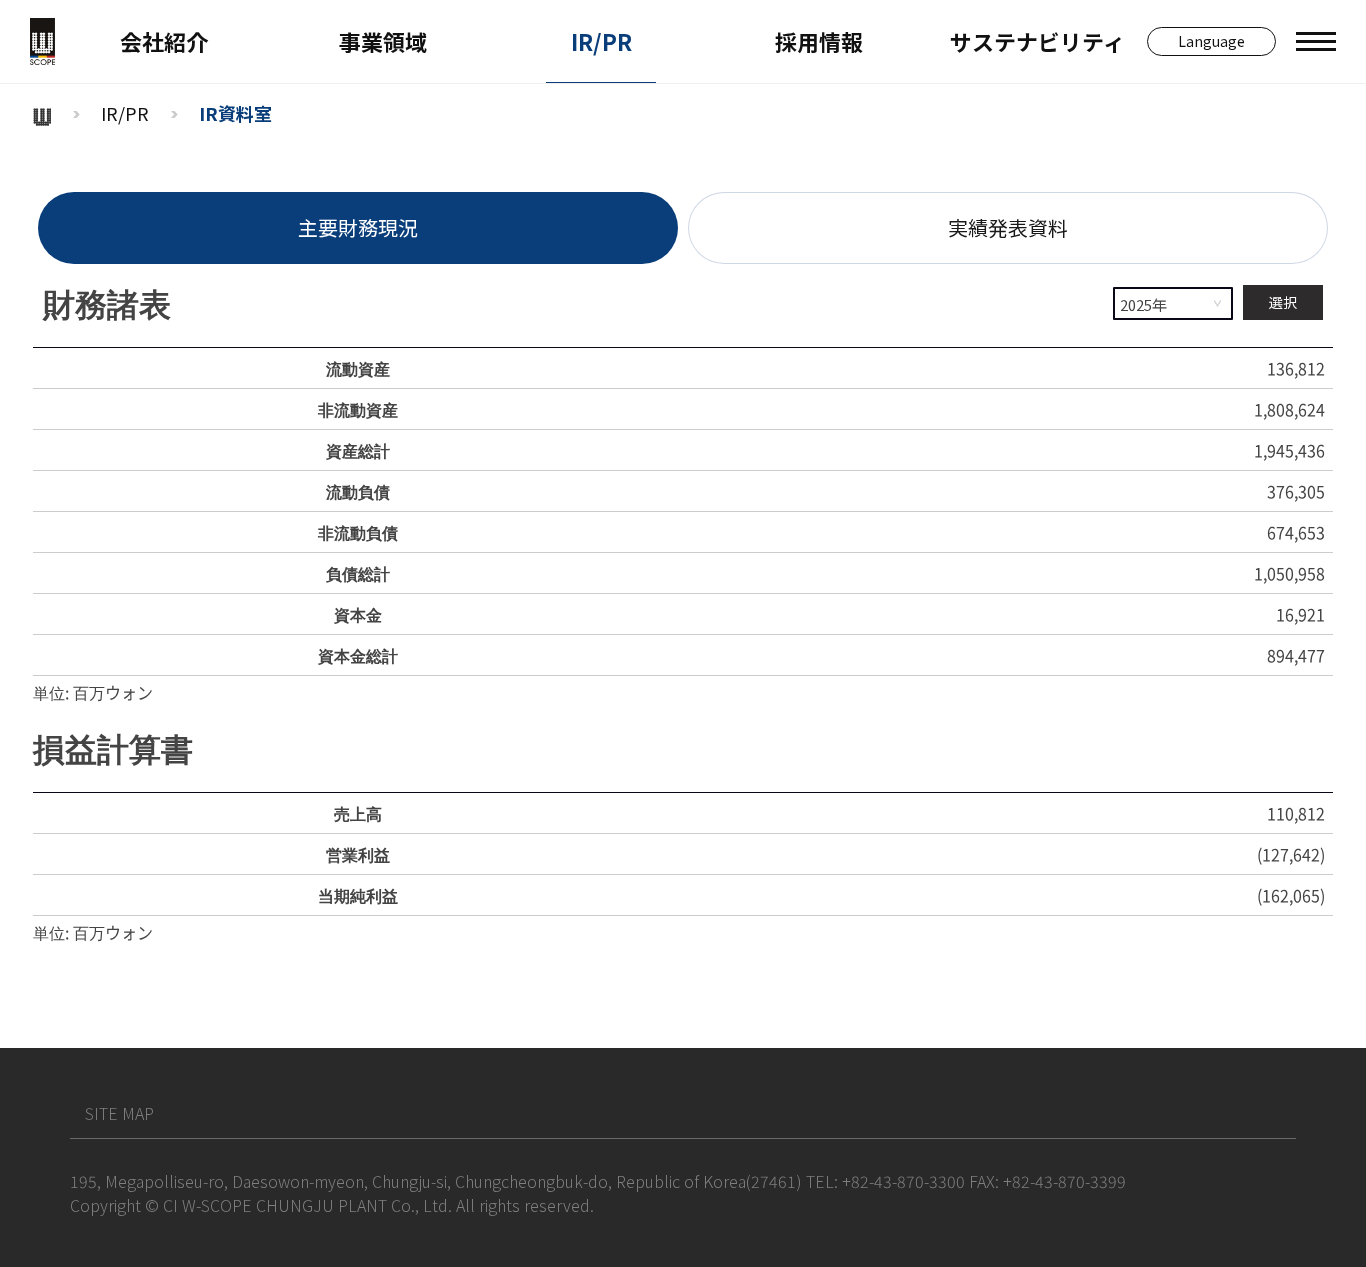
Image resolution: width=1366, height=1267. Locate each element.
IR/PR (601, 41)
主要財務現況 (358, 227)
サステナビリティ (1037, 41)
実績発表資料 (1008, 227)
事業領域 (383, 41)
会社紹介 (164, 41)
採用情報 (819, 41)
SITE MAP (119, 1113)
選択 (1283, 302)
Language (1211, 41)
